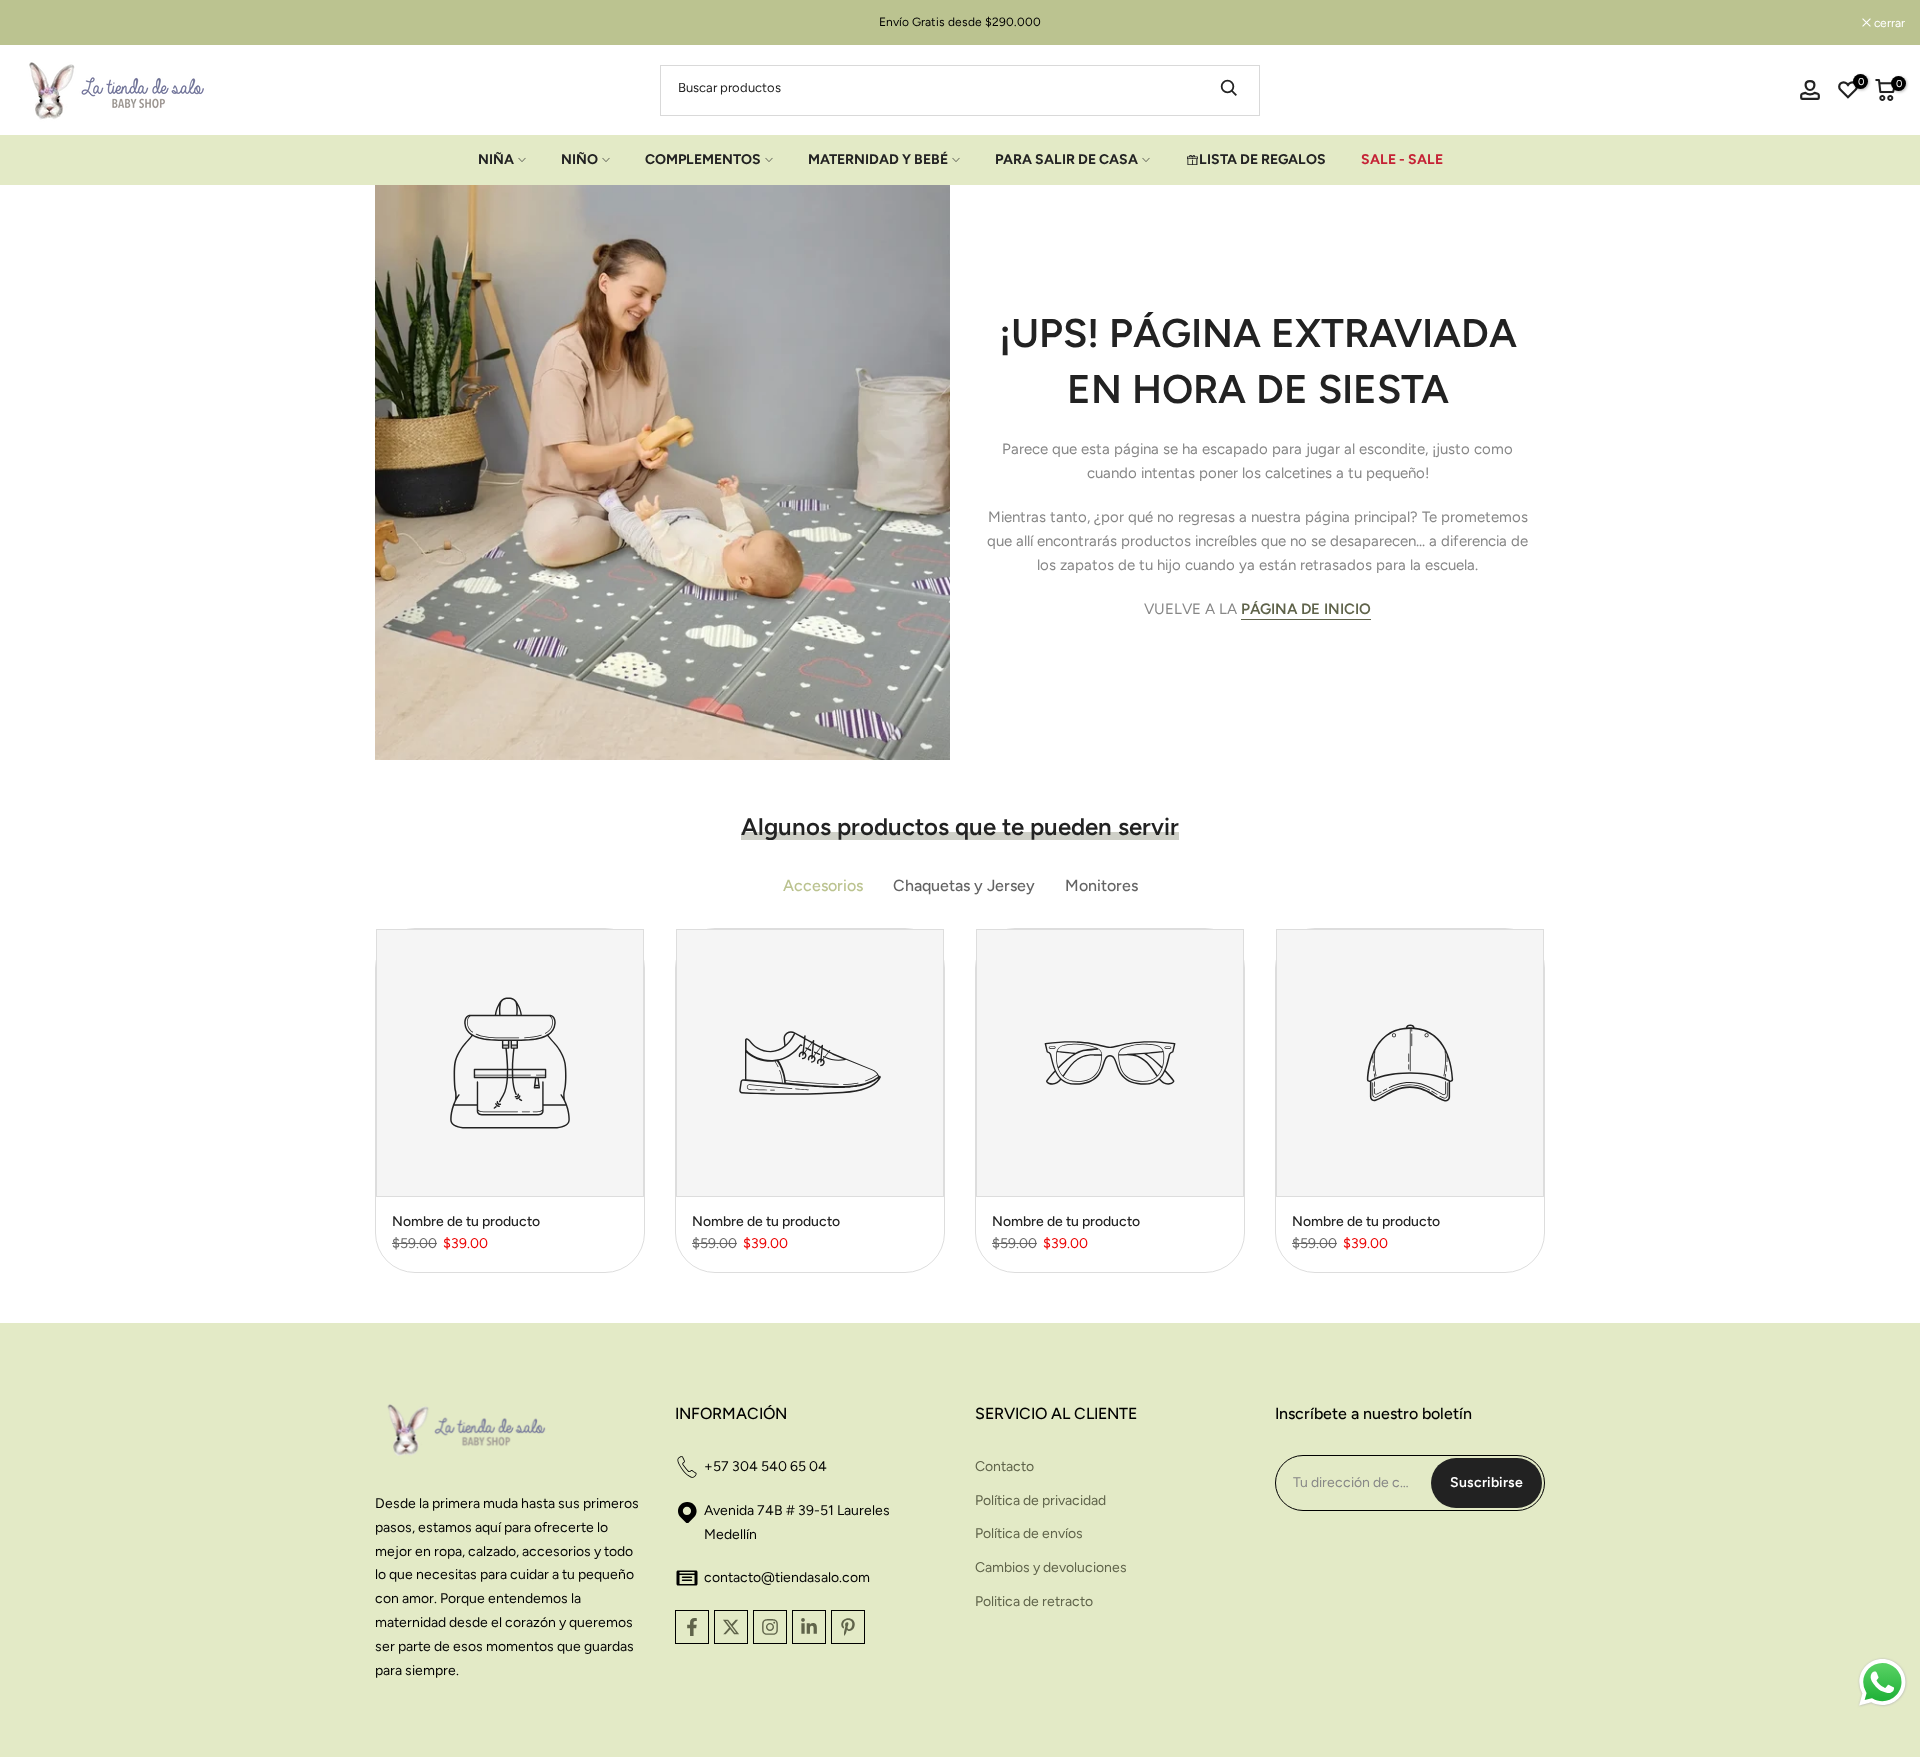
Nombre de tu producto (466, 1221)
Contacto (1004, 1466)
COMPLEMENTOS (703, 159)
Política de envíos (1029, 1533)
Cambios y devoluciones (1051, 1567)
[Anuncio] (960, 22)
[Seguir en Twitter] (731, 1627)
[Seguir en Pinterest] (848, 1627)
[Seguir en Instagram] (770, 1627)
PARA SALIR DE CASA (1066, 159)
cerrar (41, 23)
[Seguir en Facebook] (692, 1627)
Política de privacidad (1040, 1500)
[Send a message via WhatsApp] (1882, 1682)
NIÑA (496, 159)
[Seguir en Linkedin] (809, 1627)
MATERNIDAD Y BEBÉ (878, 159)
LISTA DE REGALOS (1262, 159)
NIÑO (579, 159)
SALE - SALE (1402, 159)
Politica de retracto (1034, 1601)
